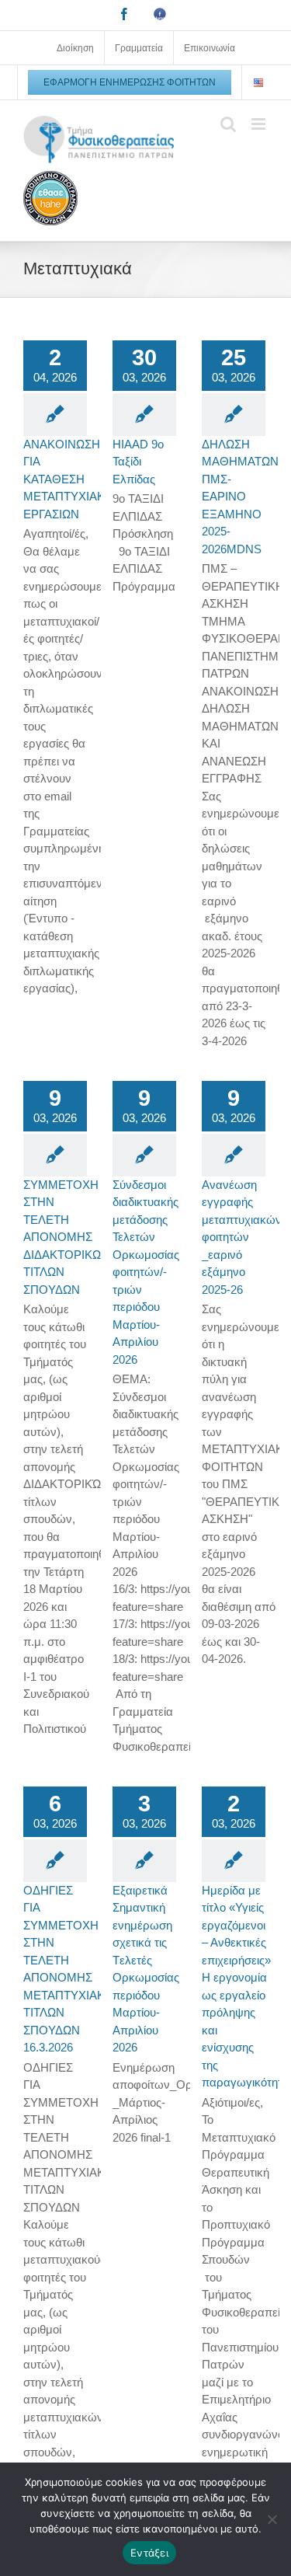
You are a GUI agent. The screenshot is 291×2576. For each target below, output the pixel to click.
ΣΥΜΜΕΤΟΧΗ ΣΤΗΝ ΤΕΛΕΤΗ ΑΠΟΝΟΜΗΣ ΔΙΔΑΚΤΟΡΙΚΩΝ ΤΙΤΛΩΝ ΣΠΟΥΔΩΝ (66, 1237)
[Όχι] (272, 2519)
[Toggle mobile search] (228, 124)
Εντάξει (149, 2553)
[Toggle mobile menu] (260, 124)
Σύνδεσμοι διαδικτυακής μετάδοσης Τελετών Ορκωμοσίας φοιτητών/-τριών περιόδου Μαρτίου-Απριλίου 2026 (146, 1272)
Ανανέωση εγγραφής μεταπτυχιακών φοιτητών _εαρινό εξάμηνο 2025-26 (242, 1237)
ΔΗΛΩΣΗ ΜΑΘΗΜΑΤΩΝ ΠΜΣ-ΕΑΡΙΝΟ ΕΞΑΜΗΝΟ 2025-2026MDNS (240, 497)
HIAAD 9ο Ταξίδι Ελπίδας (138, 462)
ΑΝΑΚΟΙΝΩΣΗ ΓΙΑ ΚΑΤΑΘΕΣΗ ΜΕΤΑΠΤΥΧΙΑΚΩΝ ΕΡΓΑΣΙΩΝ (73, 479)
